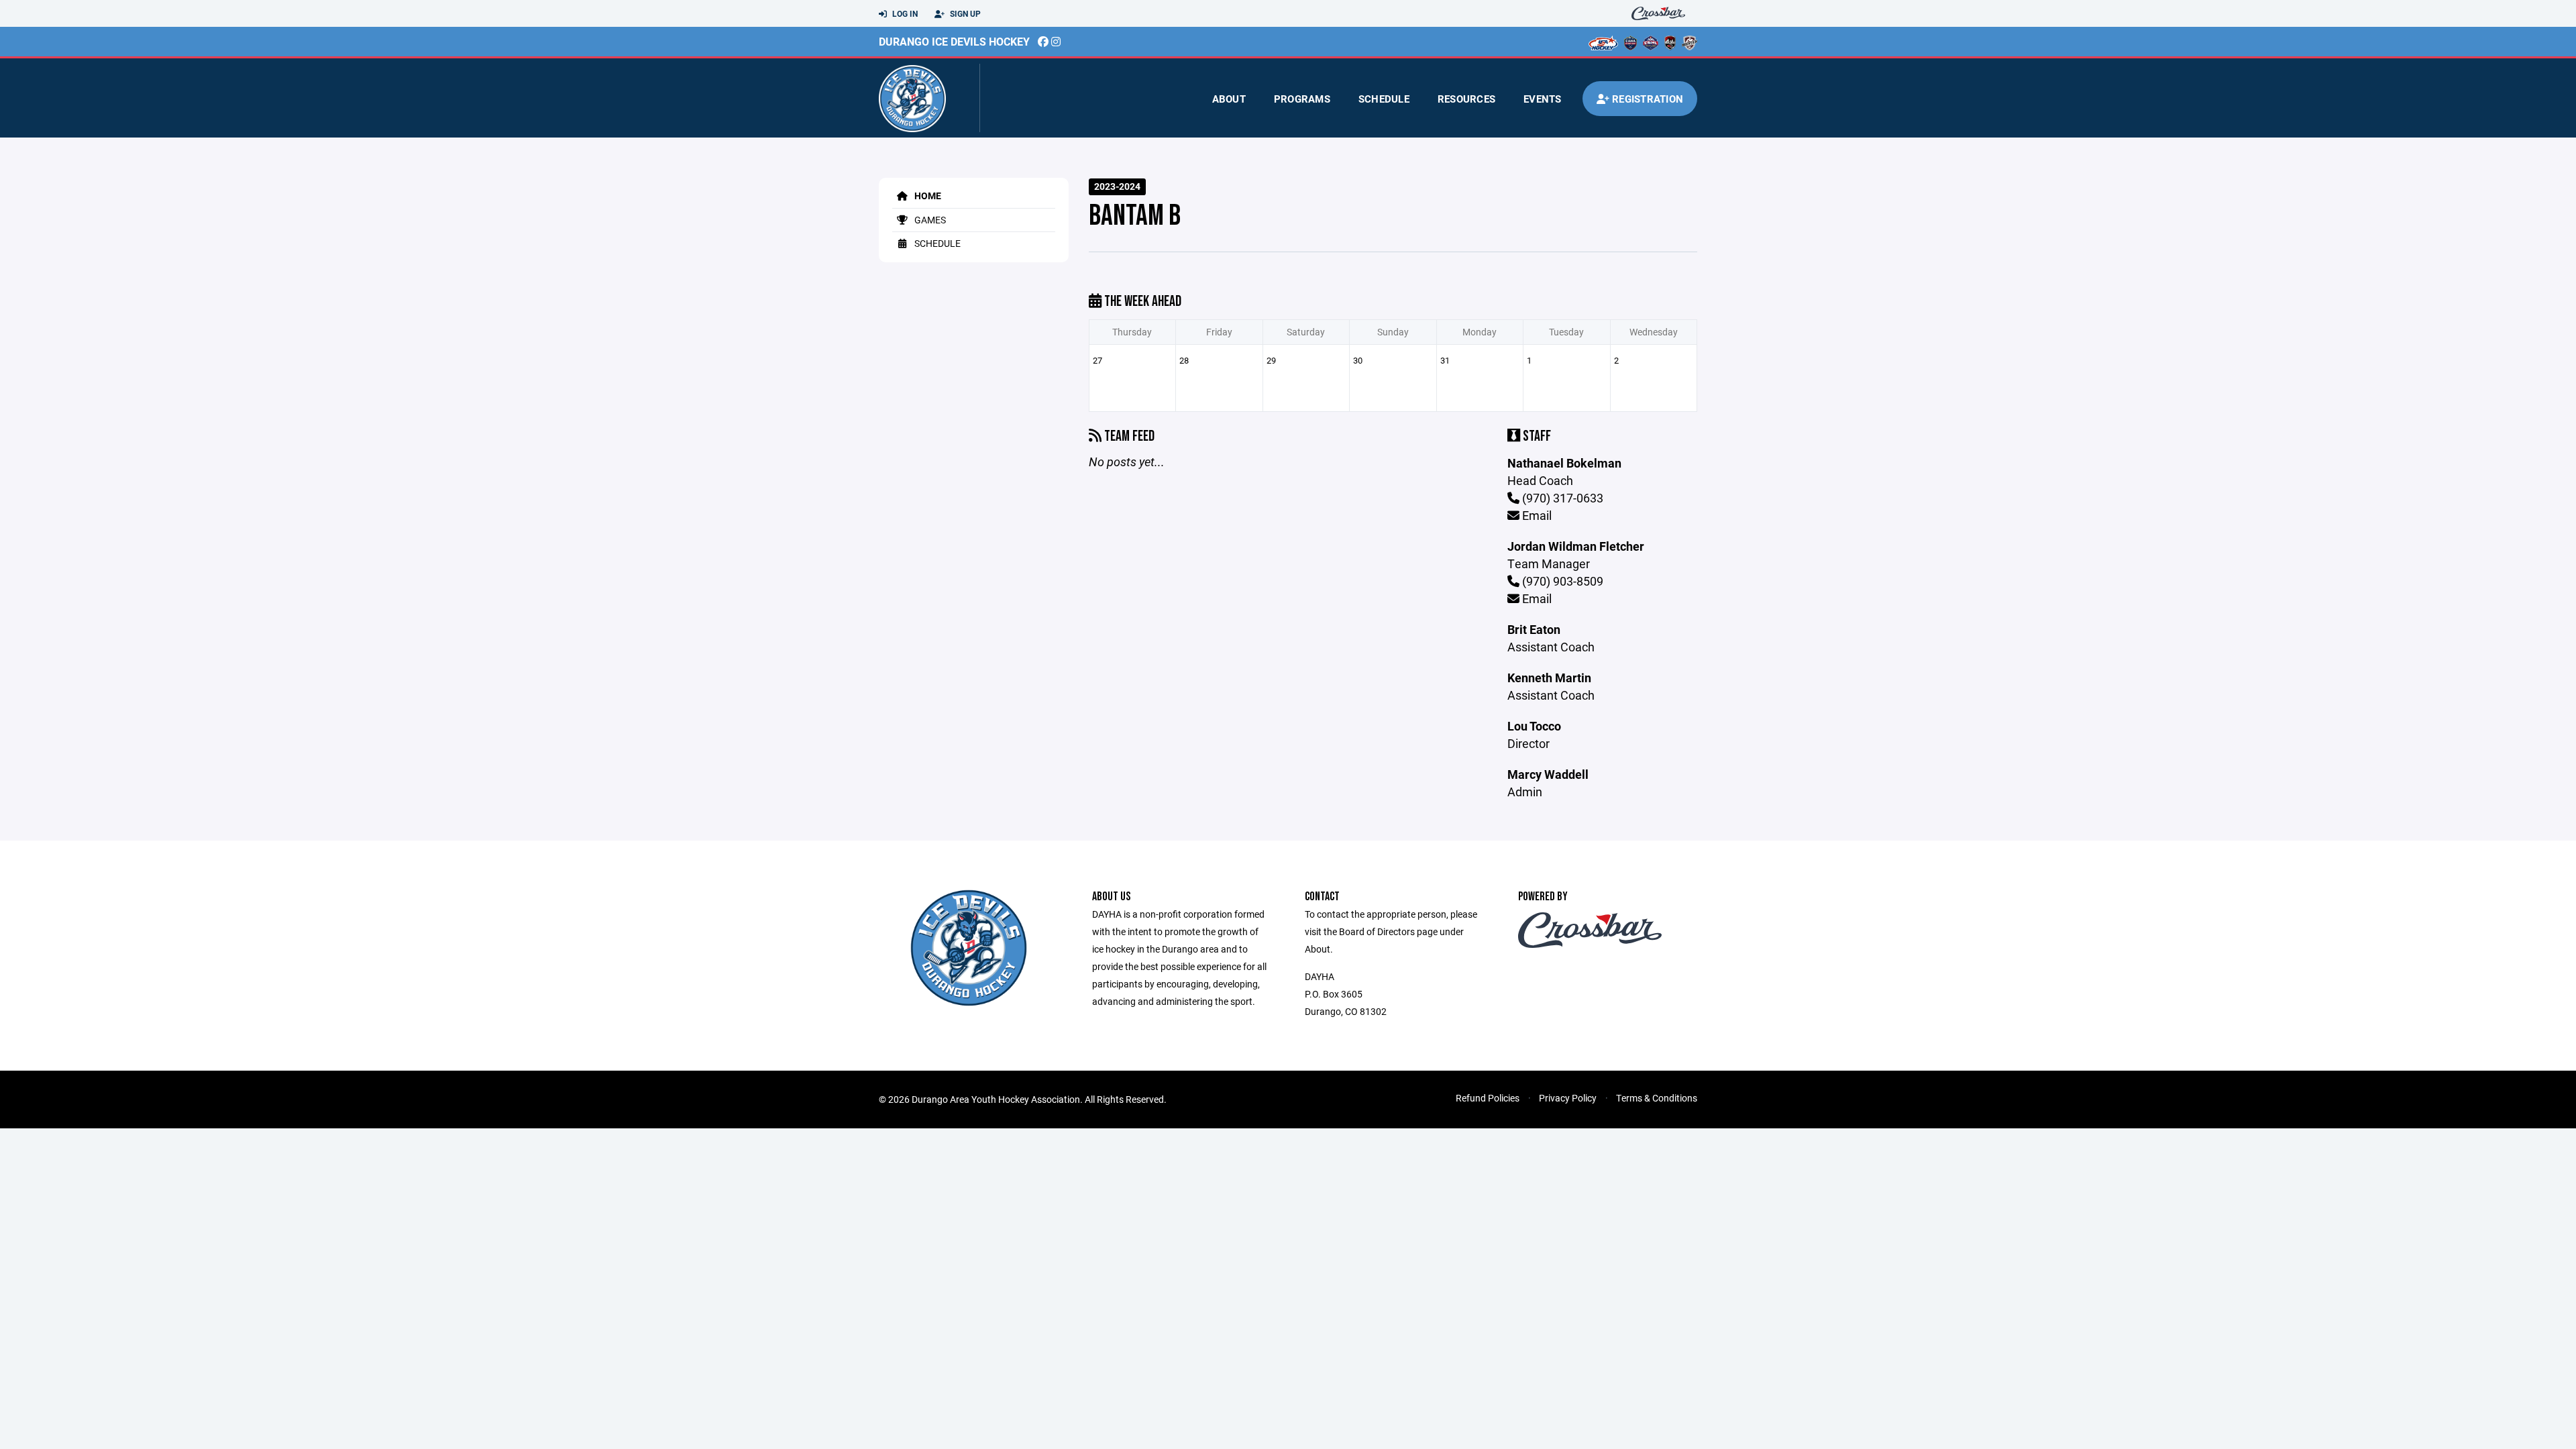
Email (1536, 515)
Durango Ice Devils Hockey (954, 41)
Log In (904, 13)
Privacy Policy (1568, 1098)
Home (927, 196)
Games (929, 220)
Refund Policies (1488, 1098)
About (1229, 99)
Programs (1302, 99)
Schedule (1384, 99)
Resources (1466, 99)
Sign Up (964, 13)
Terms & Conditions (1657, 1098)
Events (1543, 99)
